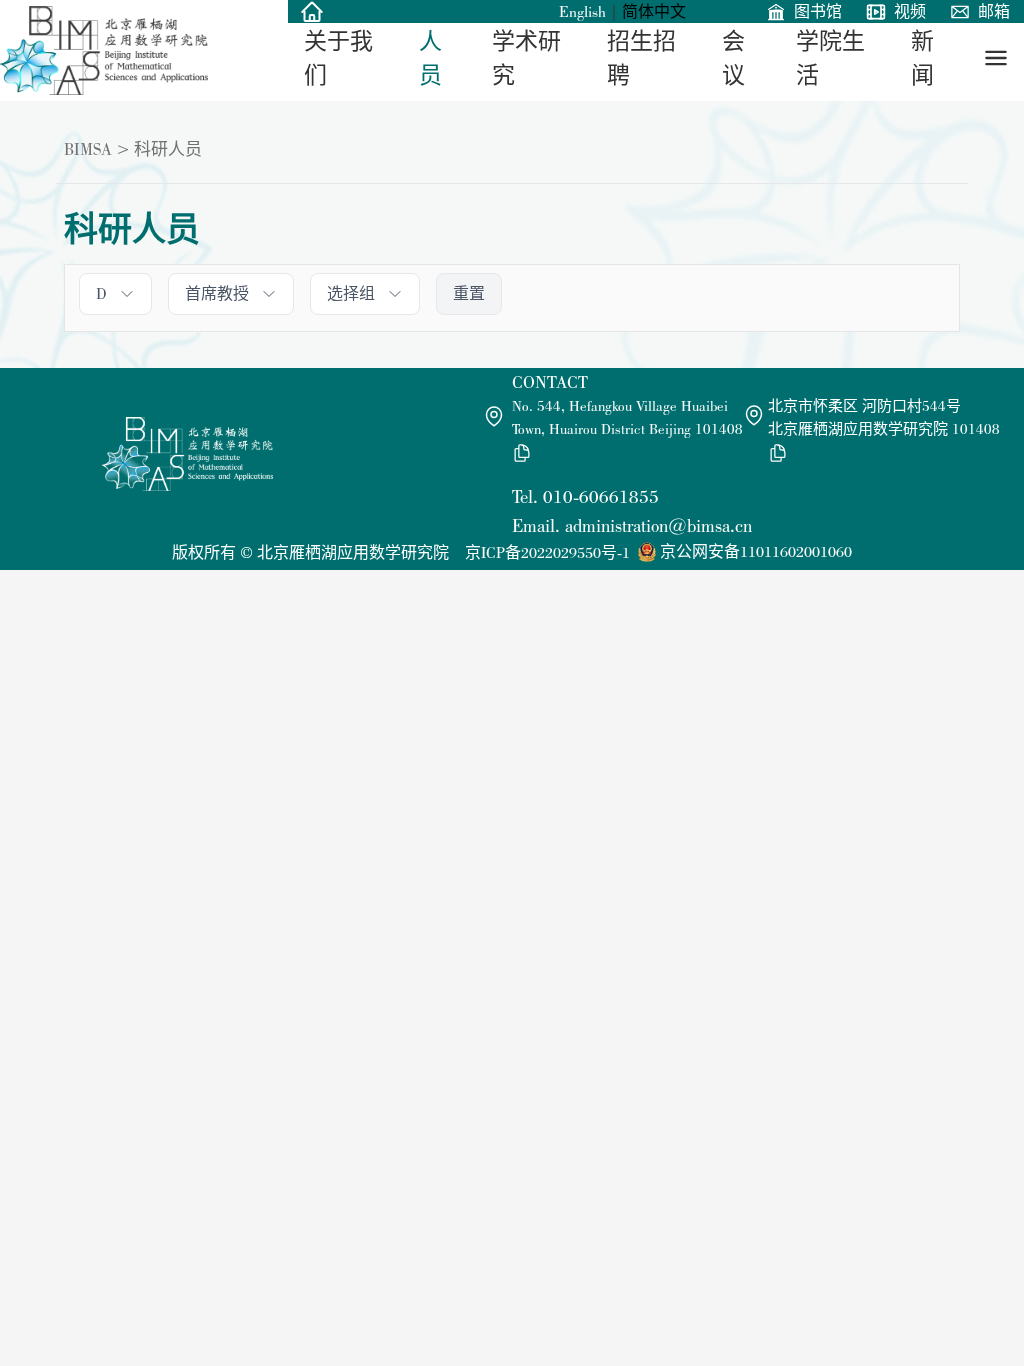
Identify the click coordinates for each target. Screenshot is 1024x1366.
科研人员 (168, 149)
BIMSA (88, 149)
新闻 (922, 58)
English (582, 11)
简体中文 (654, 11)
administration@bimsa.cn (658, 525)
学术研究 (526, 58)
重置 (469, 293)
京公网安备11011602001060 (756, 551)
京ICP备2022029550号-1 (547, 552)
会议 (733, 58)
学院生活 (830, 58)
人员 (430, 58)
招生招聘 (641, 58)
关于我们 (338, 58)
